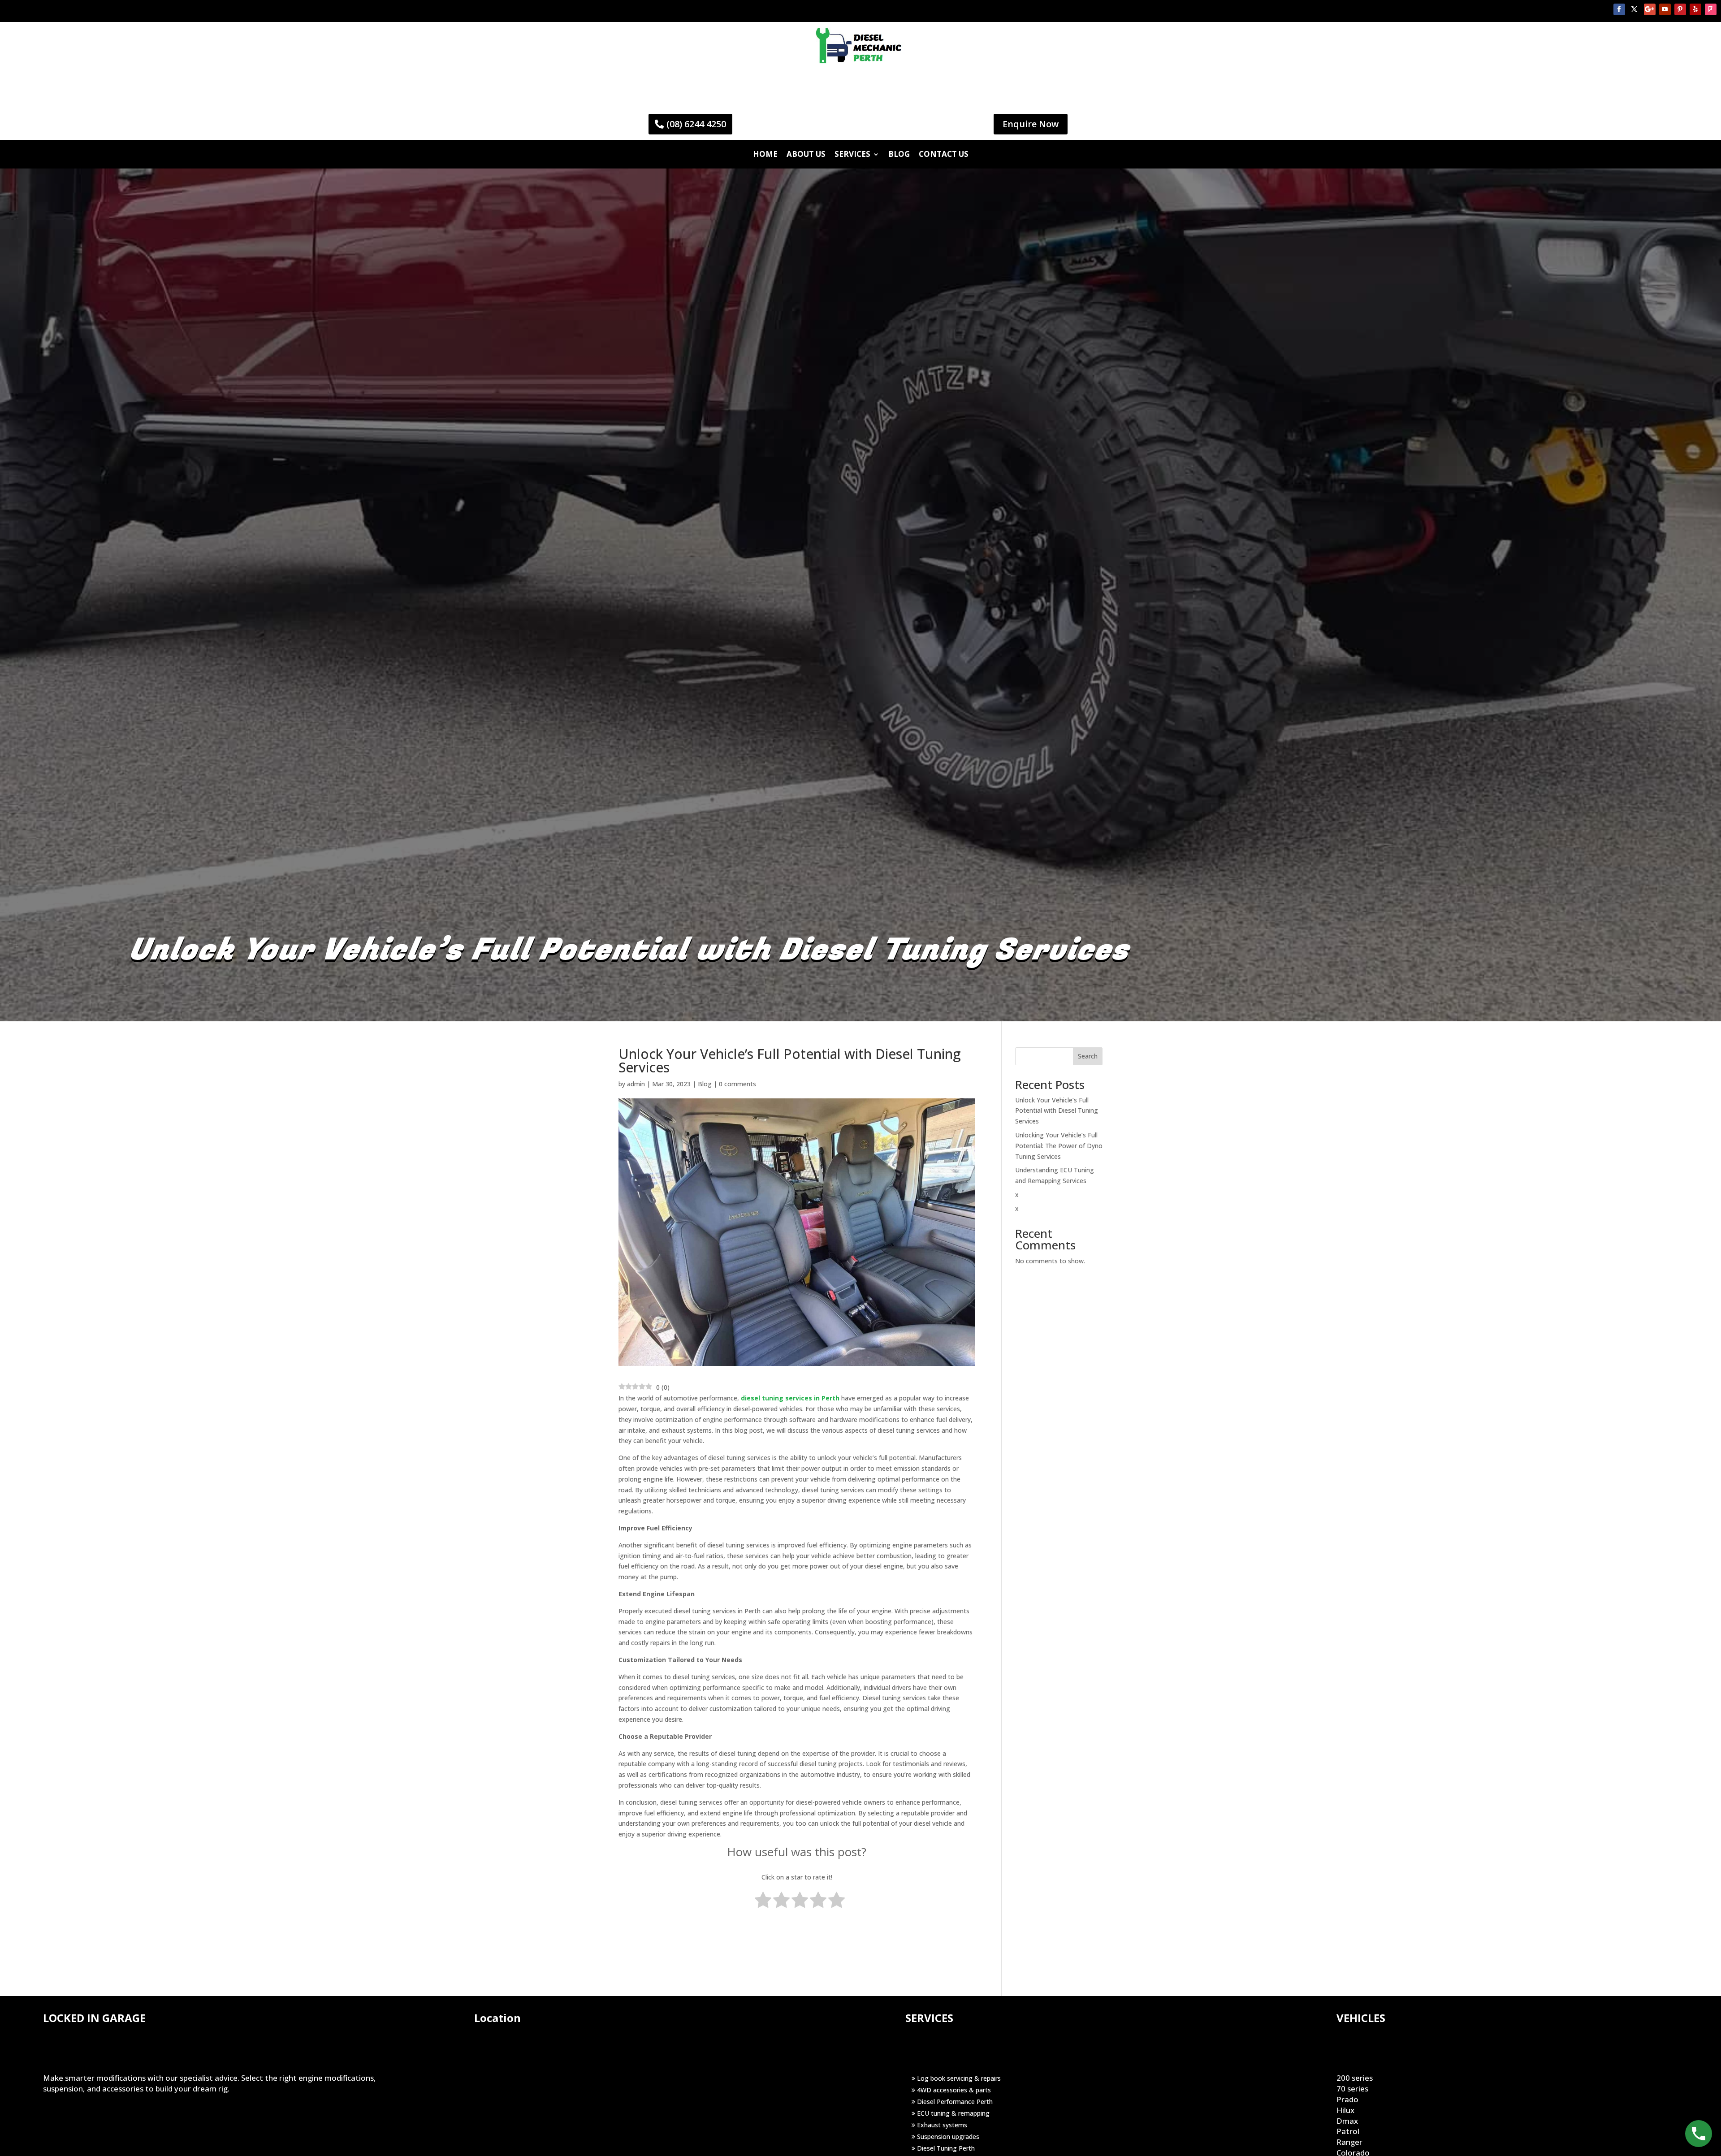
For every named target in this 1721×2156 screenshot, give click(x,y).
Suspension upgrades (947, 2137)
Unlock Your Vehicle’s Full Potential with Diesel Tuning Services (1057, 1111)
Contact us (944, 154)
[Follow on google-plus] (1650, 9)
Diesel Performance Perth (954, 2102)
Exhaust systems (941, 2125)
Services (852, 154)
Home (765, 154)
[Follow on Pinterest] (1680, 9)
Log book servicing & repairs (958, 2078)
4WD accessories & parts (953, 2090)
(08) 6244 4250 (696, 124)
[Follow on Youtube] (1665, 9)
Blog (899, 154)
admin (636, 1084)
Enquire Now (1031, 124)
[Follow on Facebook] (1619, 9)
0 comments (737, 1084)
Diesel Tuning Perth (945, 2148)
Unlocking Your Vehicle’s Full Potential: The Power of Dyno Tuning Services (1059, 1146)
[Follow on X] (1635, 9)
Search (1088, 1056)
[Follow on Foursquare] (1711, 9)
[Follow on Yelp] (1695, 9)
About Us (806, 154)
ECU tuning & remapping (952, 2113)
